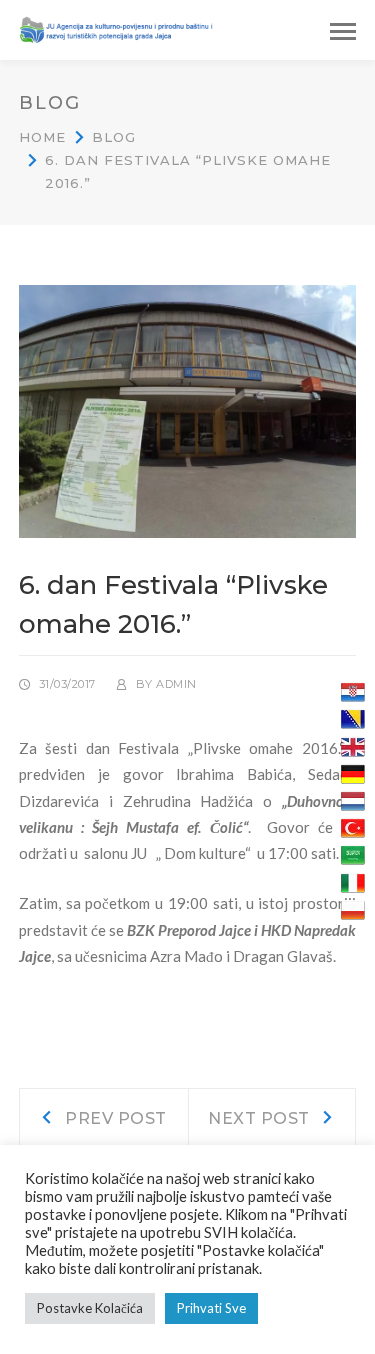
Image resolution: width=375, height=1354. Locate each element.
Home (42, 137)
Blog (114, 137)
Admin (176, 684)
